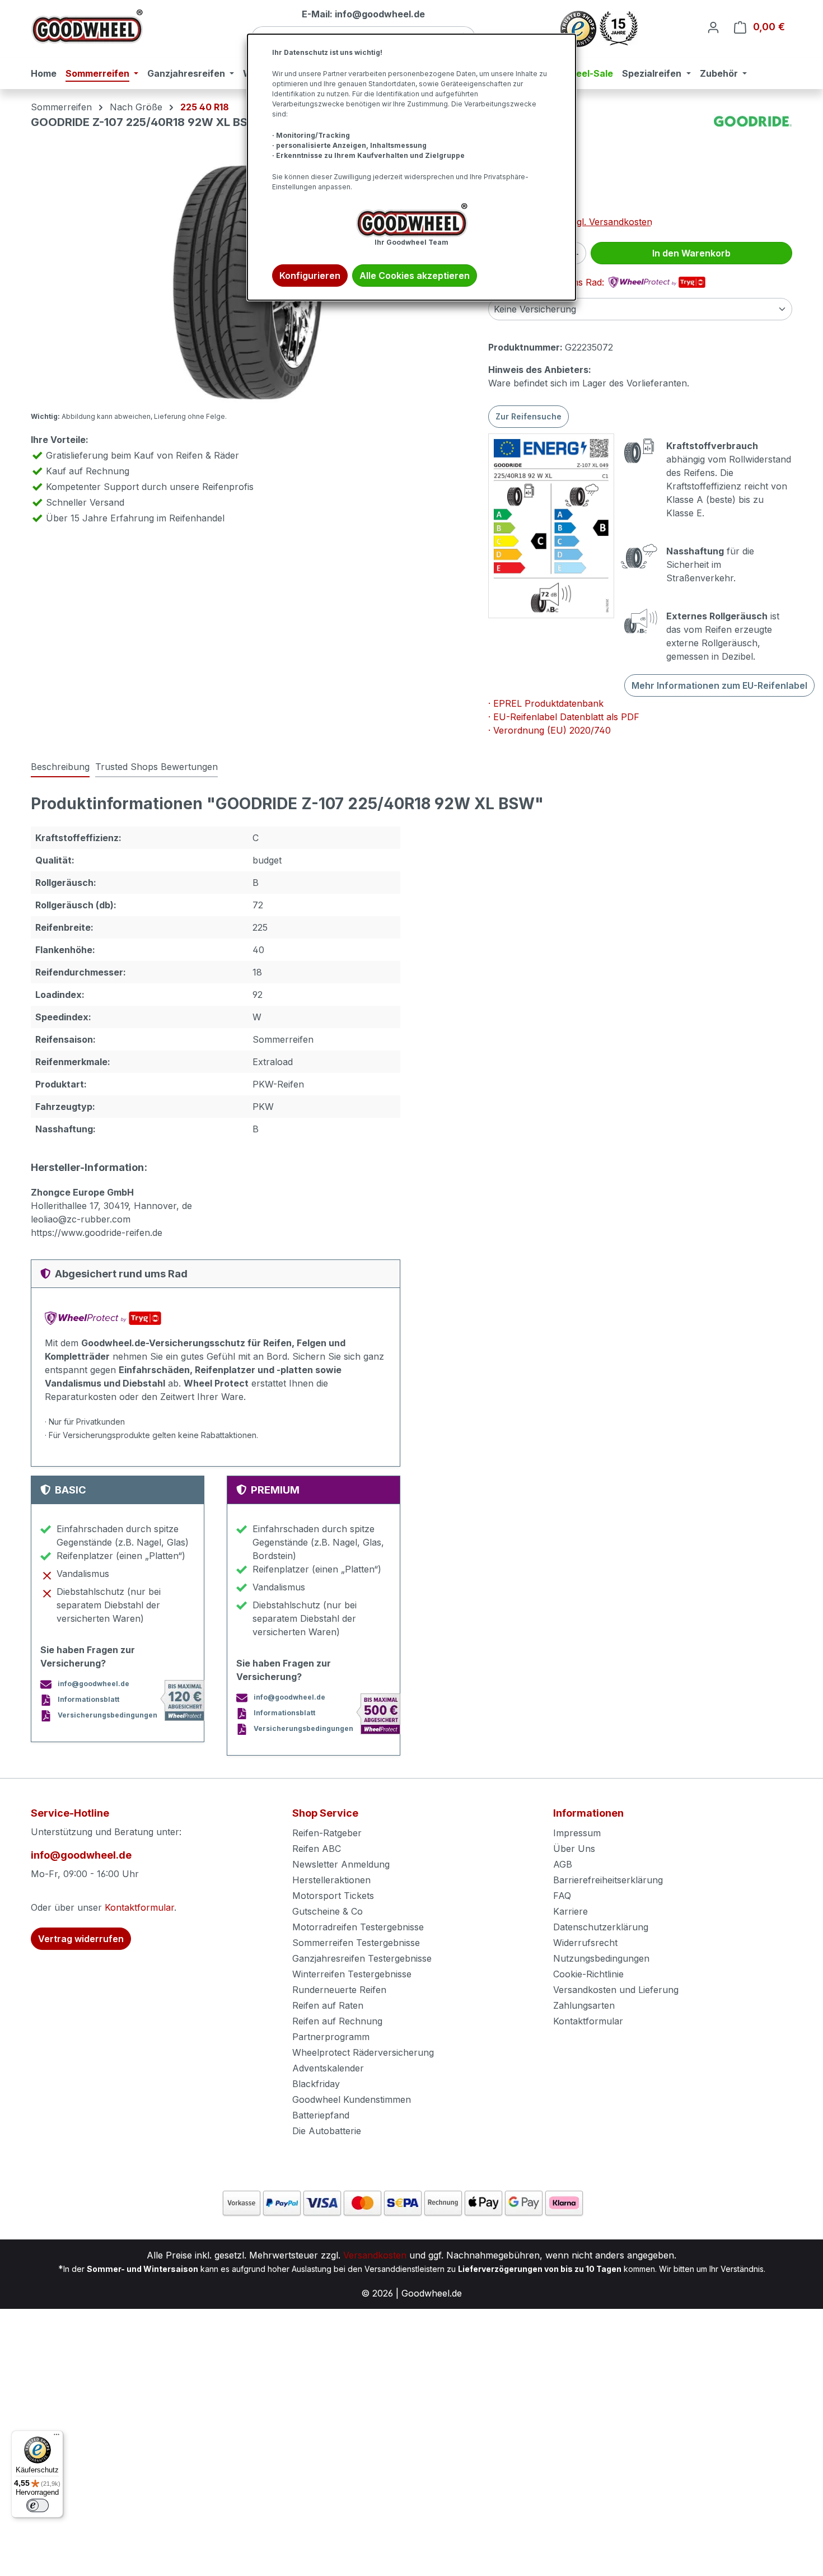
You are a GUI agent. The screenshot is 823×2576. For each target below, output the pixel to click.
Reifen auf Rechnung (337, 2021)
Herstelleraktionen (331, 1880)
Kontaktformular (139, 1907)
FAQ (562, 1896)
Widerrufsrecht (585, 1943)
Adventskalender (328, 2068)
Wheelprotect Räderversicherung (363, 2052)
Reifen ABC (317, 1849)
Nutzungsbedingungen (601, 1958)
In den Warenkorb (691, 253)
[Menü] (57, 2437)
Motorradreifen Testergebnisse (358, 1927)
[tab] (60, 767)
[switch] (38, 2505)
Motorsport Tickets (333, 1896)
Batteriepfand (321, 2115)
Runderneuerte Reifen (339, 1990)
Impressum (577, 1833)
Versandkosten (375, 2255)
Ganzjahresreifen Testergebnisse (362, 1958)
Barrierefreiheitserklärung (608, 1880)
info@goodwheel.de (81, 1855)
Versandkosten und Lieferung (616, 1990)
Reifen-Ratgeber (327, 1833)
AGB (563, 1864)
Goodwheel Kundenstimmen (352, 2099)
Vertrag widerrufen (81, 1939)
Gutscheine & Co (328, 1911)
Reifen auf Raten (328, 2005)
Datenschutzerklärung (601, 1927)
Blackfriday (316, 2084)
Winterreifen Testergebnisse (352, 1974)
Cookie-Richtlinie (588, 1974)
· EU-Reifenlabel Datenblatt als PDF (564, 717)
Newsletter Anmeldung (341, 1864)
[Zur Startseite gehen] (87, 27)
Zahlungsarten (584, 2005)
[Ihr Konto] (713, 27)
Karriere (571, 1911)
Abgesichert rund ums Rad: (548, 282)
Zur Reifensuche (529, 416)
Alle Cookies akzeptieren (415, 276)
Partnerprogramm (331, 2037)
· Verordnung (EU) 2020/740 (550, 730)
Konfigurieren (310, 276)
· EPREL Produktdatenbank (546, 703)
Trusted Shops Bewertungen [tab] (156, 767)
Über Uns (574, 1849)
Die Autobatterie (327, 2131)
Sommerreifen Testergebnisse (356, 1943)
